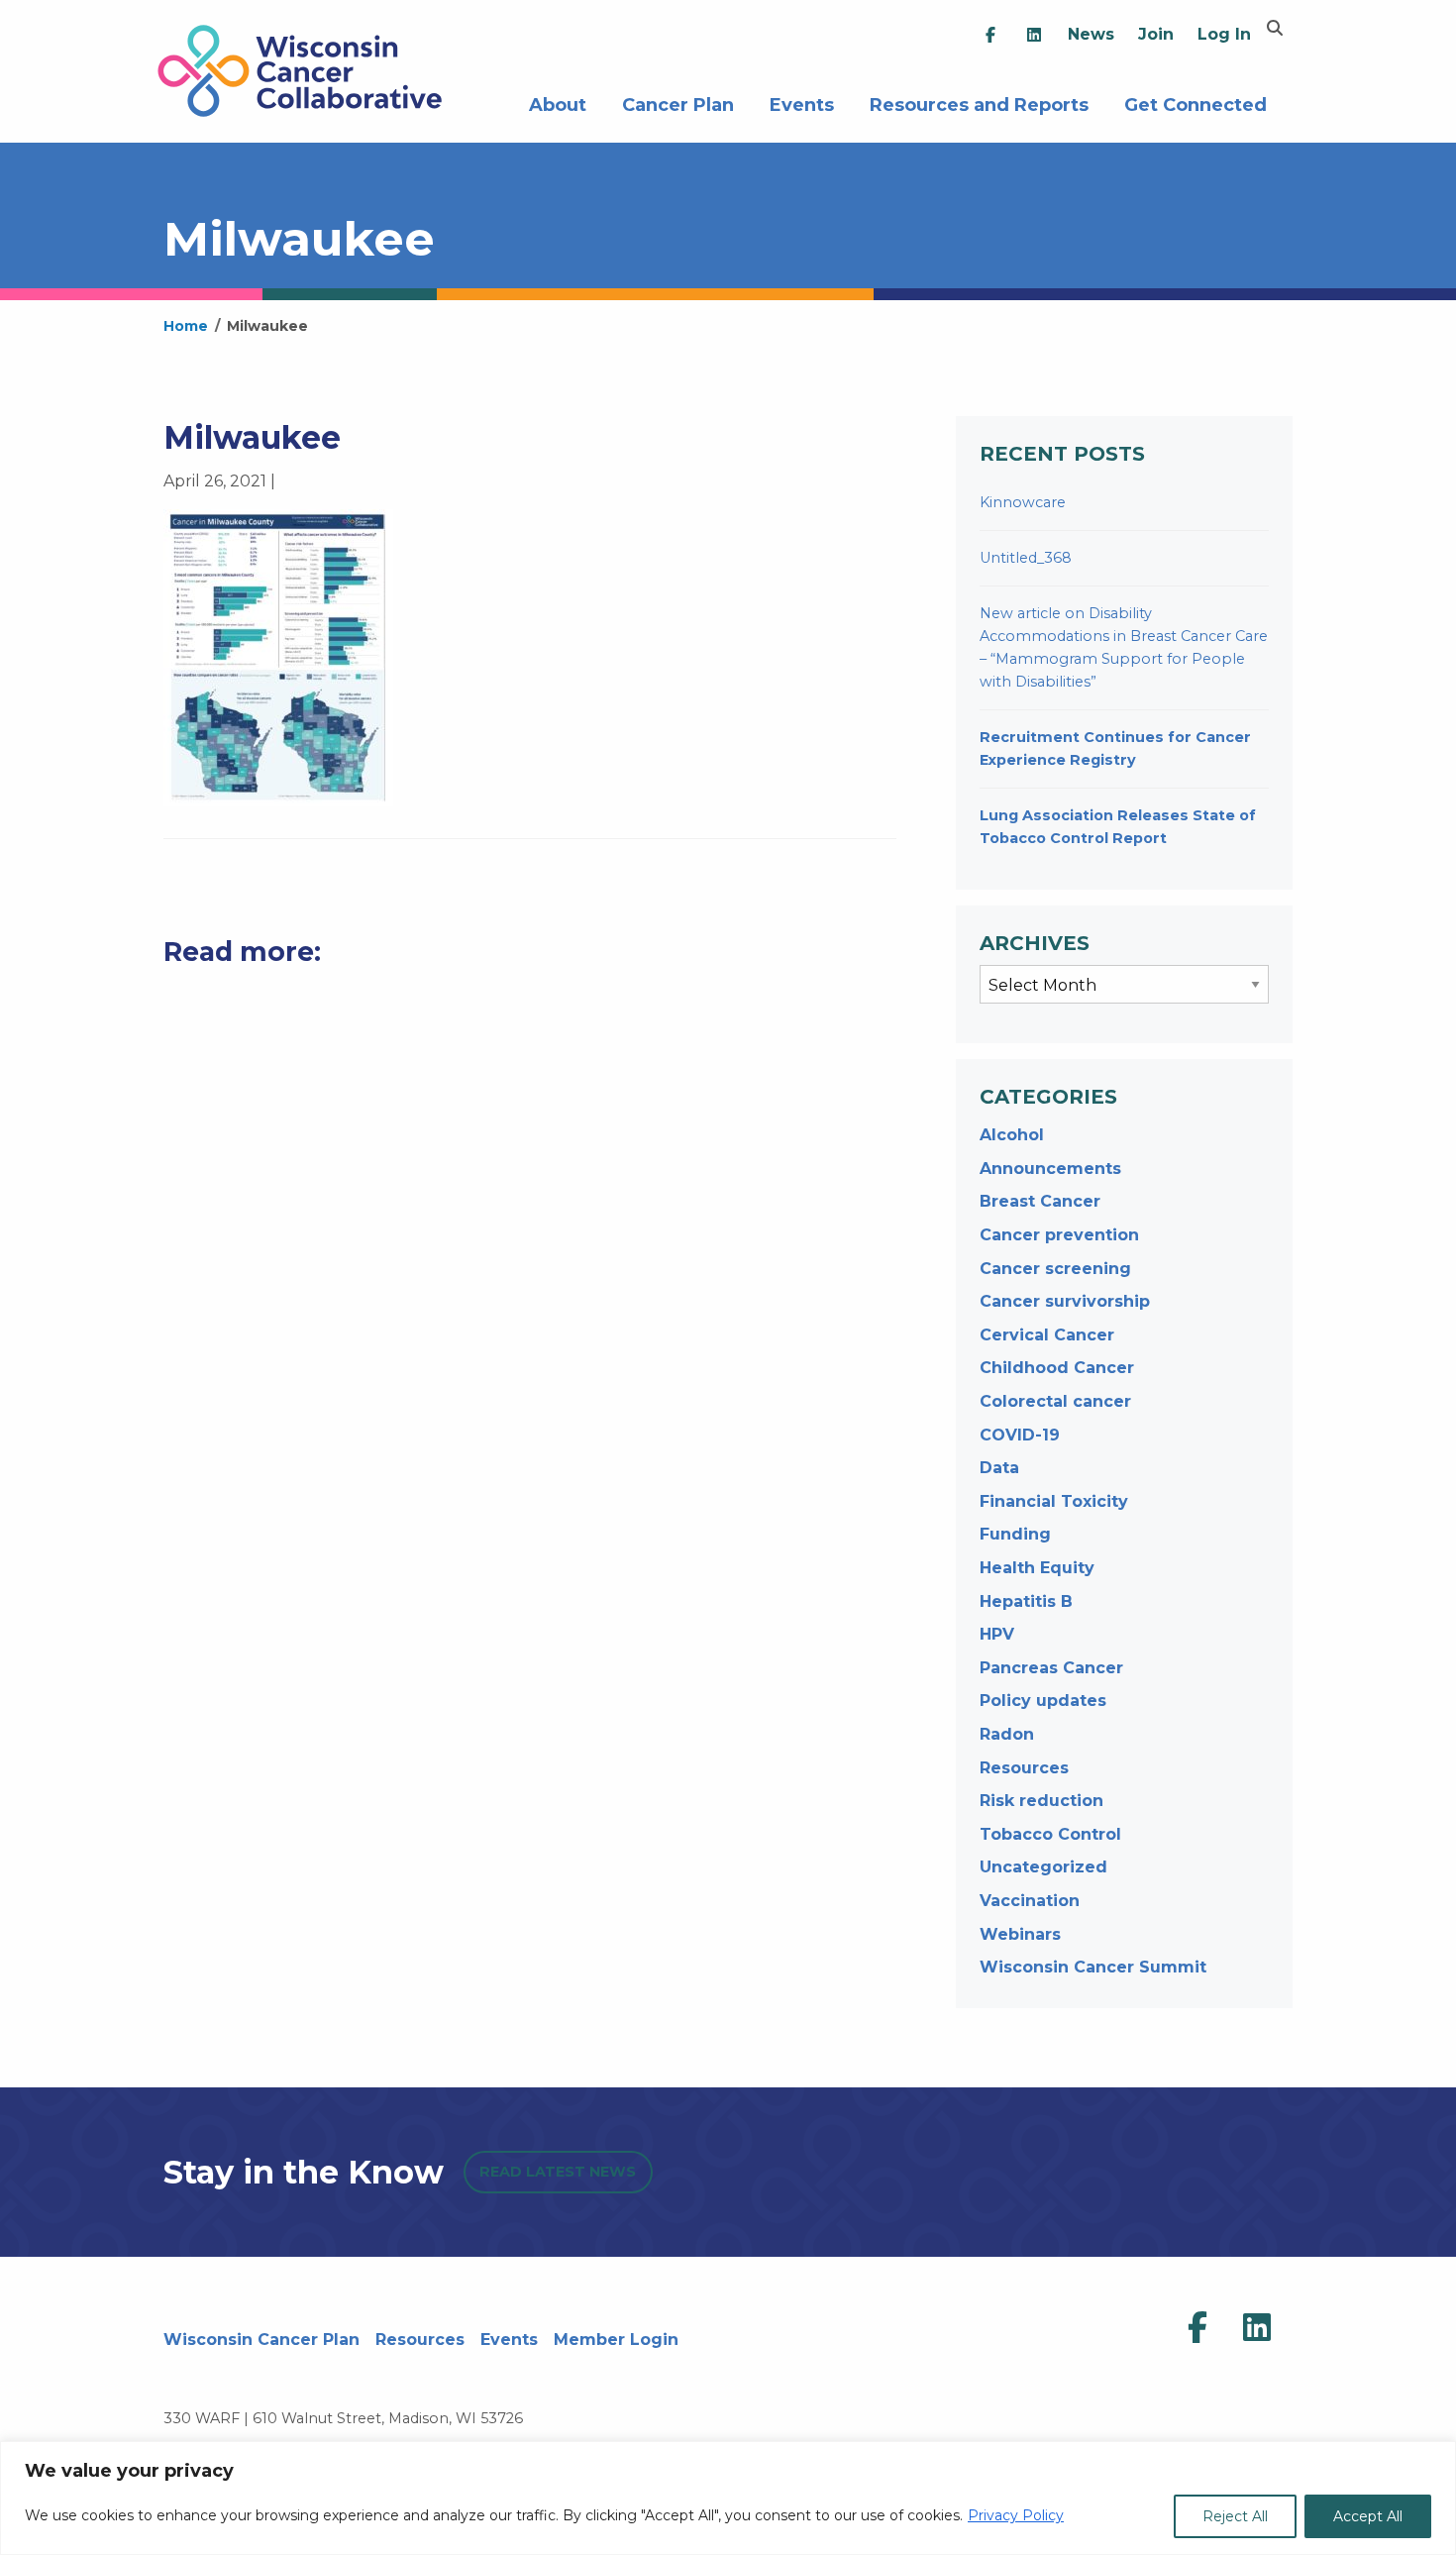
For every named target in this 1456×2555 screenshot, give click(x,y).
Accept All (1368, 2516)
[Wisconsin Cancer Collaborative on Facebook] (1197, 2328)
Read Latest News (558, 2172)
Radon (1007, 1734)
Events (802, 103)
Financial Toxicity (1054, 1501)
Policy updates (1043, 1701)
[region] (728, 2498)
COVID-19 (1020, 1435)
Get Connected (1196, 103)
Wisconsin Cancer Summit (1093, 1967)
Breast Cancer (1040, 1201)
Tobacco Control (1050, 1834)
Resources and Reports (979, 103)
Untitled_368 (1026, 558)
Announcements (1050, 1169)
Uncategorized (1043, 1867)
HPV (997, 1634)
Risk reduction (1041, 1801)
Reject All (1235, 2516)
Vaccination (1030, 1901)
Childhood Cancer (1057, 1368)
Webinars (1020, 1934)
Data (999, 1468)
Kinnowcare (1023, 502)
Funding (1015, 1534)
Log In (1224, 34)
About (558, 103)
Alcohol (1012, 1135)
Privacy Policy (1016, 2515)
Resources (1024, 1768)
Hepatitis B (1026, 1601)
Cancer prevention (1059, 1235)
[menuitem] (990, 35)
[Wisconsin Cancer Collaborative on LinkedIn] (1257, 2328)
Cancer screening (1055, 1269)
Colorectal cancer (1055, 1401)
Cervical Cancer (1047, 1335)
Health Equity (1037, 1568)
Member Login (616, 2340)
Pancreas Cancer (1051, 1668)
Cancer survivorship (1065, 1301)
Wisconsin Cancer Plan (261, 2340)
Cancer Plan (678, 103)
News (1091, 34)
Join (1156, 34)
